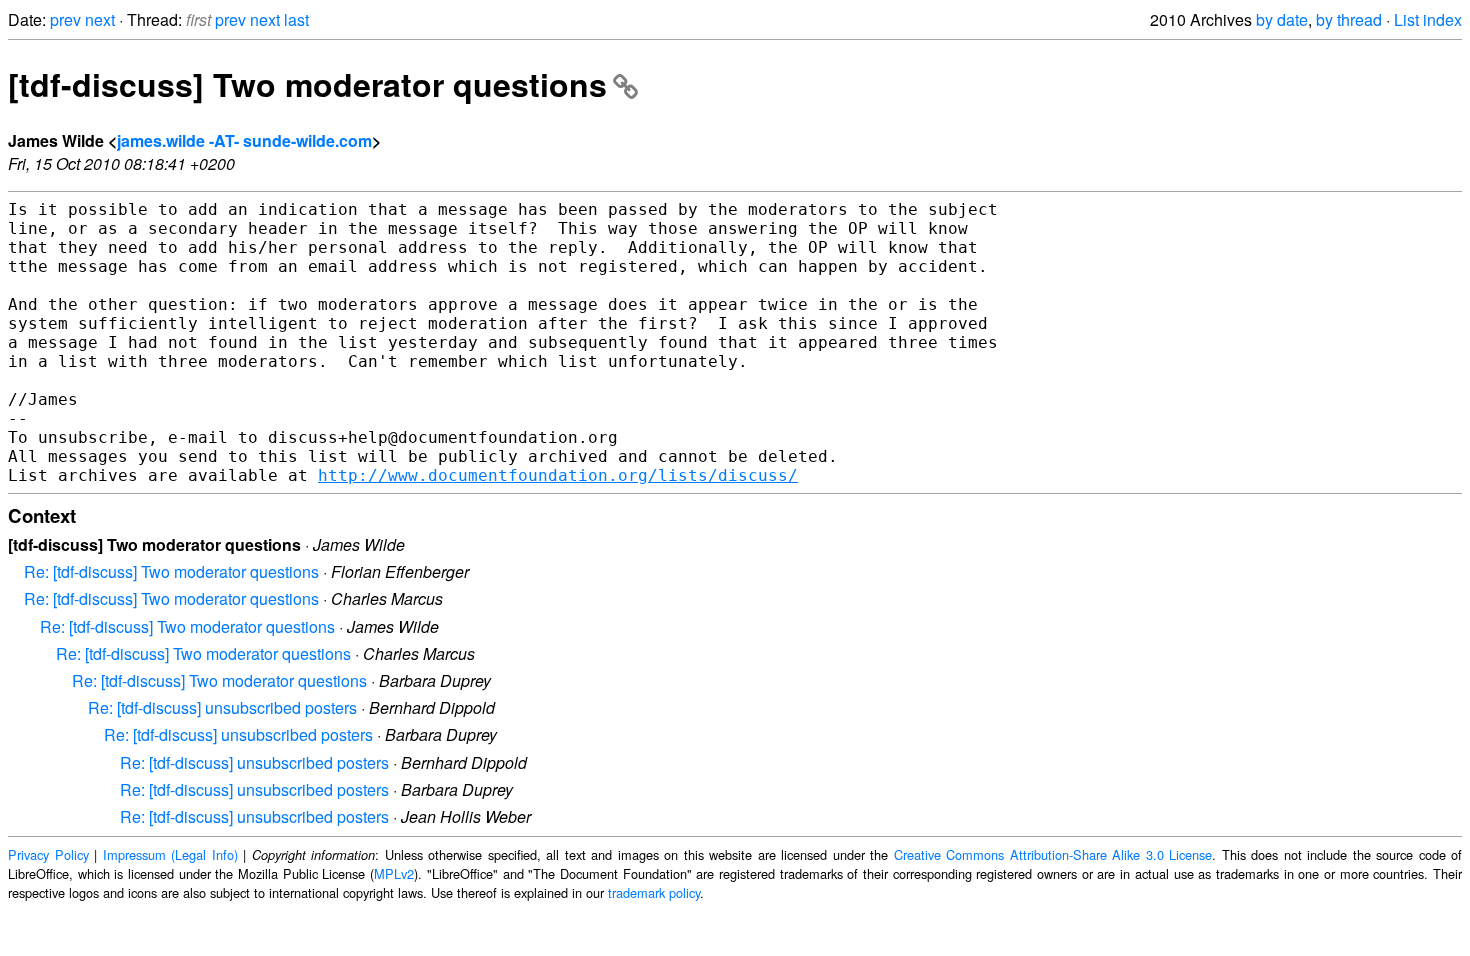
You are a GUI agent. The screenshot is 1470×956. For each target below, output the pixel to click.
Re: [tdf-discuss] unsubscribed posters (222, 707)
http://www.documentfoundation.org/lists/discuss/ (558, 475)
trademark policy (654, 892)
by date (1282, 19)
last (296, 19)
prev (65, 19)
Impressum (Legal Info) (170, 854)
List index (1428, 19)
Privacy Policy (48, 854)
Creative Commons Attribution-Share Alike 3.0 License (1053, 854)
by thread (1349, 19)
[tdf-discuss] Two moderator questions (307, 84)
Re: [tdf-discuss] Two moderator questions (171, 571)
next (100, 19)
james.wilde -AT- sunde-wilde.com (244, 140)
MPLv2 (394, 873)
